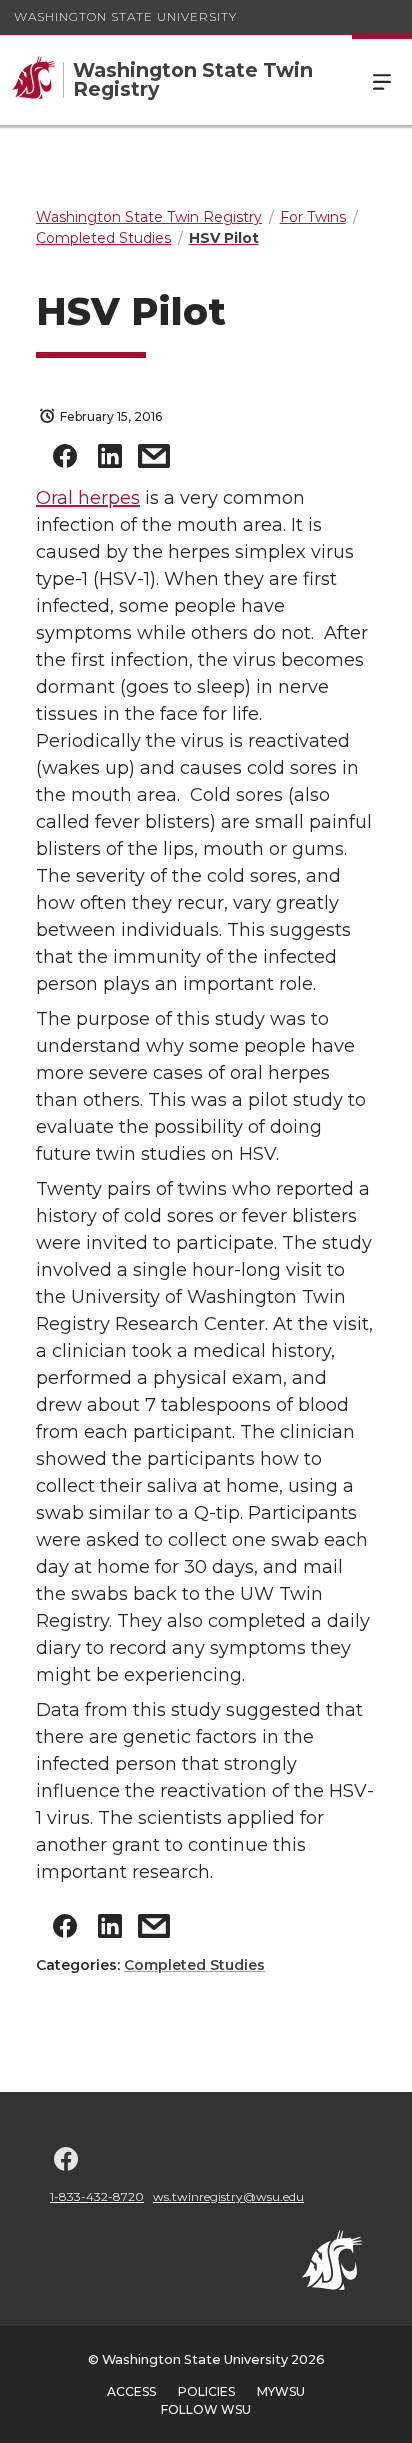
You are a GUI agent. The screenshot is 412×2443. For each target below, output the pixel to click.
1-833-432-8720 (97, 2196)
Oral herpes (88, 498)
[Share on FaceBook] (65, 460)
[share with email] (154, 460)
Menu (382, 80)
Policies (206, 2391)
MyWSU (281, 2391)
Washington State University (125, 16)
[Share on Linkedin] (110, 460)
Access (131, 2391)
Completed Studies (194, 1965)
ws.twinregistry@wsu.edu (228, 2196)
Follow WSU (206, 2409)
